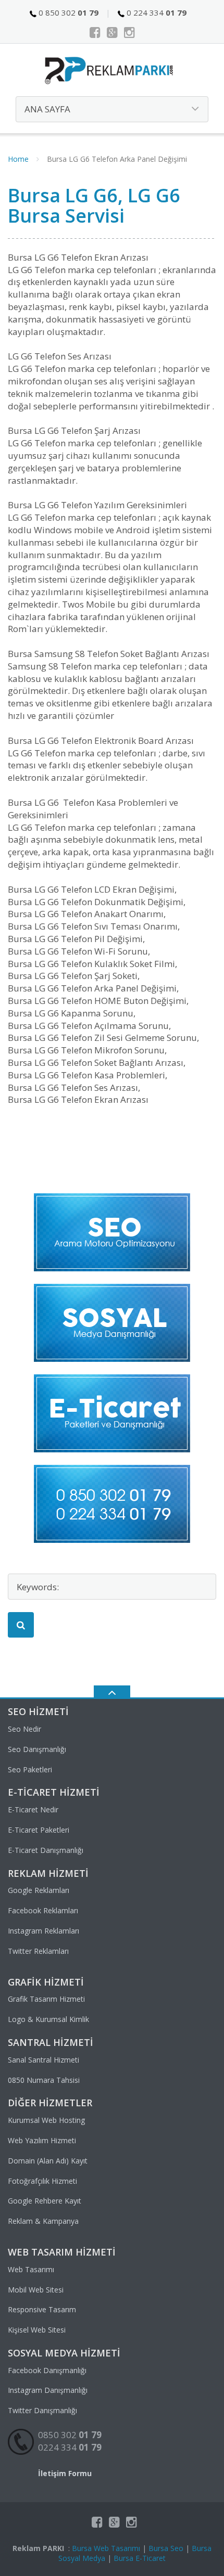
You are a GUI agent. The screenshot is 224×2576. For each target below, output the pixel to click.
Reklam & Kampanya (43, 2221)
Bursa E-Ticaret (140, 2558)
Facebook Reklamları (43, 1910)
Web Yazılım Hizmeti (42, 2140)
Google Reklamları (39, 1890)
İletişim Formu (65, 2473)
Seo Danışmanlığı (37, 1749)
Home (18, 159)
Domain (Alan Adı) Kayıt (48, 2161)
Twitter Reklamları (38, 1951)
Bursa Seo (166, 2548)
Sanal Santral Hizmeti (43, 2060)
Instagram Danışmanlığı (48, 2390)
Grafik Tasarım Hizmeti (46, 1999)
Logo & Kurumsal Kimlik (48, 2019)
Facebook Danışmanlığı (47, 2370)
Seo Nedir (24, 1729)
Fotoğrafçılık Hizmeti (42, 2181)
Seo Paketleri (30, 1769)
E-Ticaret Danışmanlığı (46, 1850)
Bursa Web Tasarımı (106, 2548)
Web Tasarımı (31, 2269)
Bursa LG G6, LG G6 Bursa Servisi (94, 206)
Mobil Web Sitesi (36, 2290)
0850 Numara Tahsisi (44, 2080)
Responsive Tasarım (42, 2309)
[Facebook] (95, 32)
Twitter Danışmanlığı (42, 2410)
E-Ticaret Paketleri (39, 1830)
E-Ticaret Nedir (33, 1809)
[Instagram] (129, 32)
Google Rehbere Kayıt (45, 2201)
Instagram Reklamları (43, 1931)
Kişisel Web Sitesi (37, 2330)
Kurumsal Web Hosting (46, 2120)
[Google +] (112, 32)
